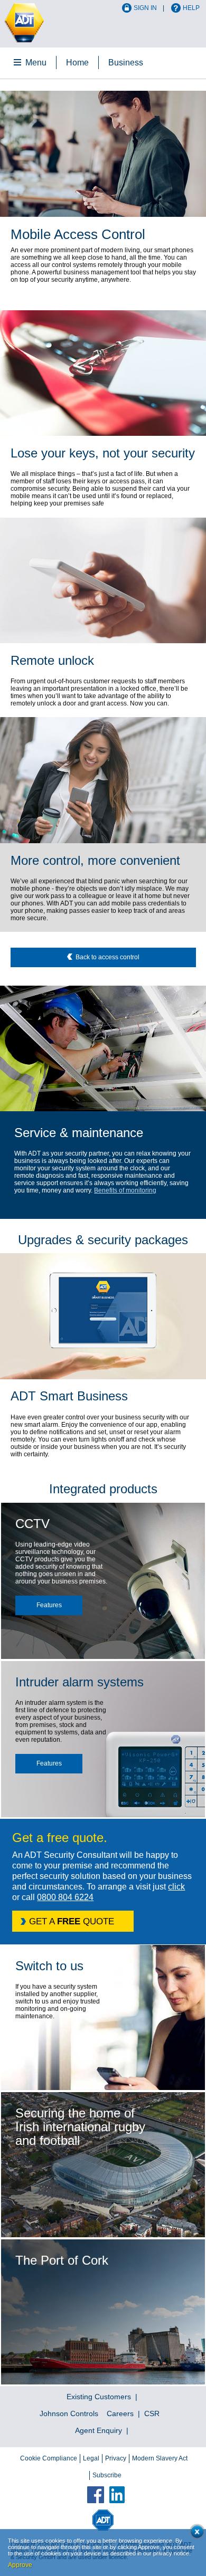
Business (126, 63)
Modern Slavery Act (160, 2458)
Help (191, 8)
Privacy (116, 2458)
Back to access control (107, 957)
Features (49, 1605)
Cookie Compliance (49, 2458)
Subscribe (107, 2475)
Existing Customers (99, 2397)
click (176, 1887)
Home (77, 63)
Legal (91, 2458)
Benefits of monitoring (125, 1190)
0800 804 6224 (65, 1897)
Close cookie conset (195, 2534)
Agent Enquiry (99, 2430)
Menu (36, 63)
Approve (20, 2565)
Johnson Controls (69, 2413)
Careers (120, 2413)
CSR (152, 2413)
